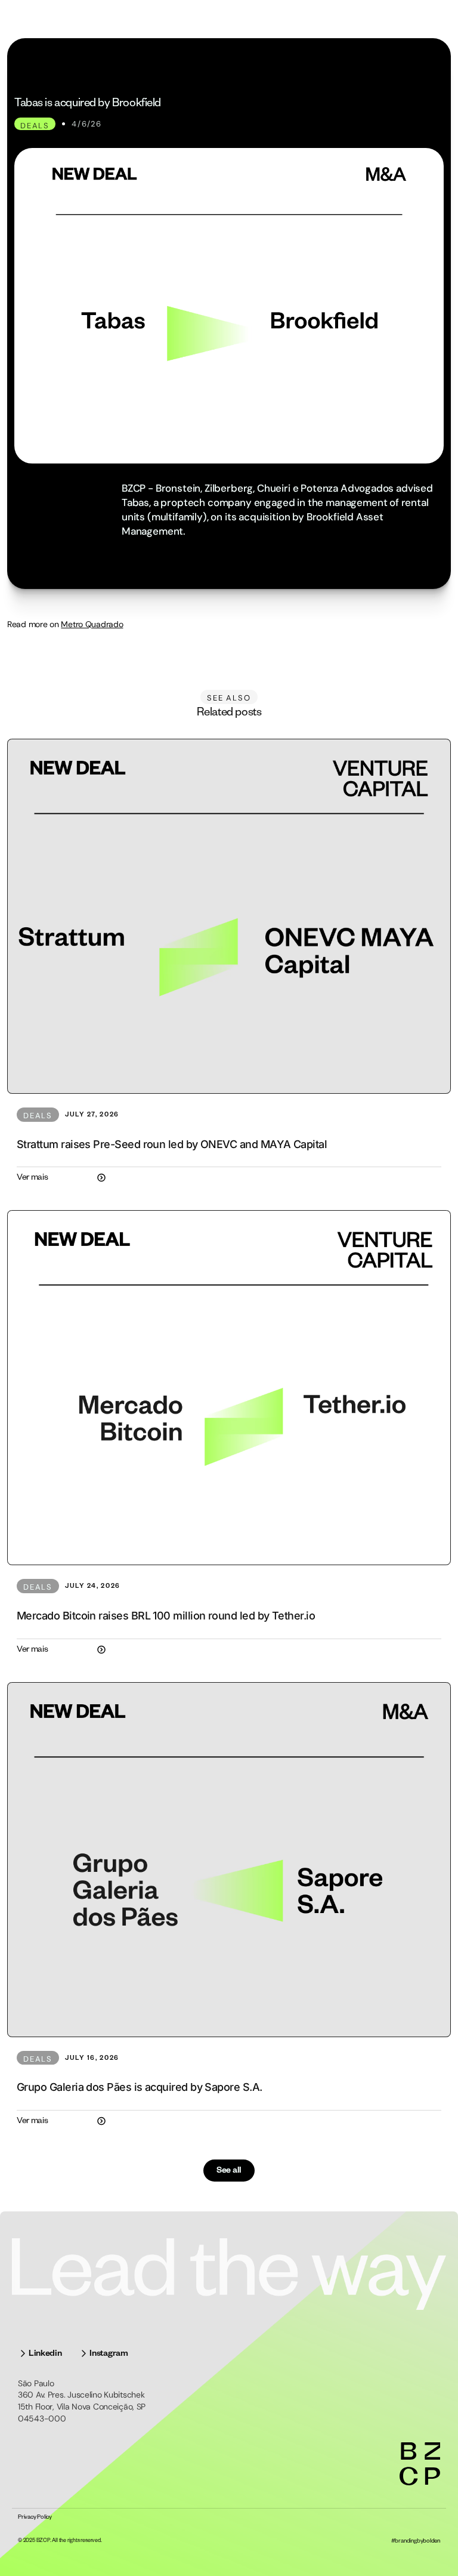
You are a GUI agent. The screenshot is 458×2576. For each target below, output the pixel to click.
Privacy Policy (35, 2518)
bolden (431, 2542)
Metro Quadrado (92, 624)
